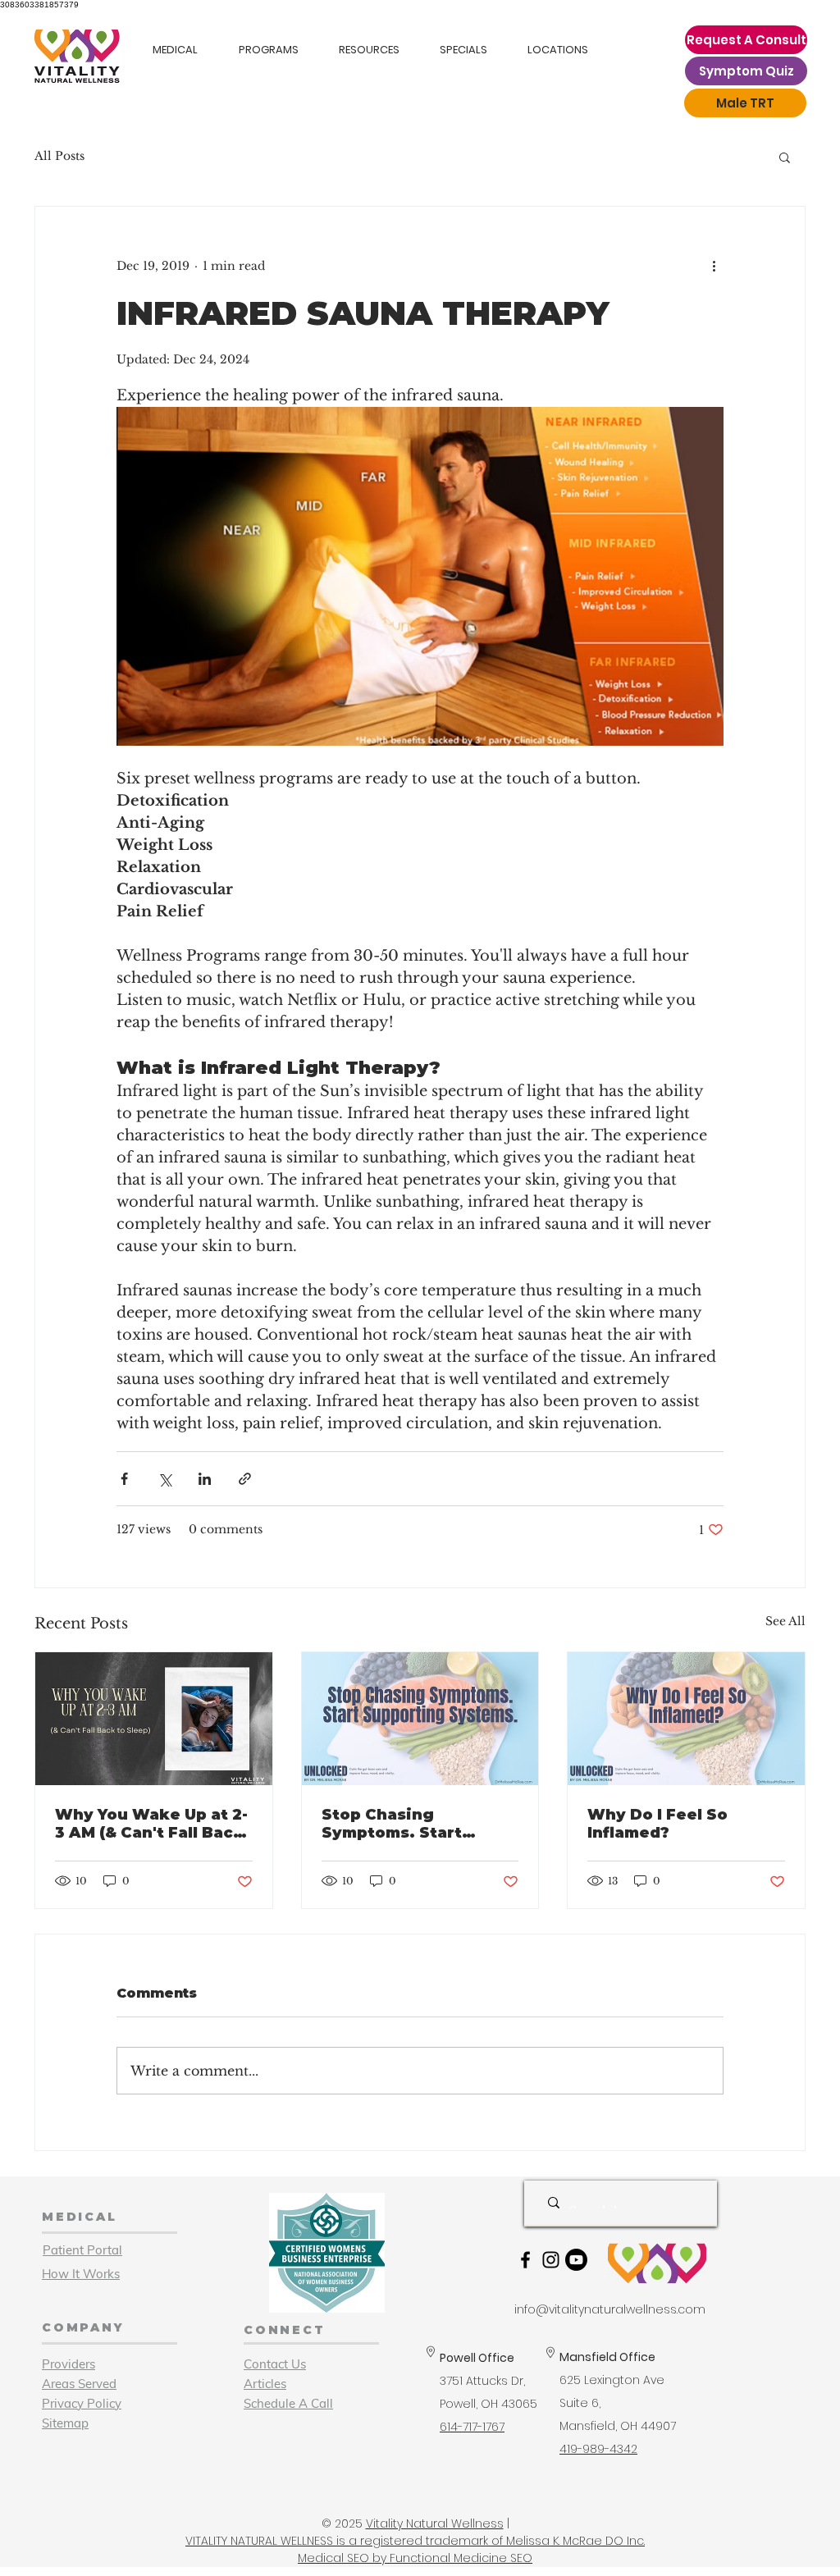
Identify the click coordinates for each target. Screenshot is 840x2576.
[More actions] (714, 266)
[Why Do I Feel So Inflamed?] (686, 1719)
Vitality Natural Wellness (435, 2523)
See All (785, 1621)
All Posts (59, 156)
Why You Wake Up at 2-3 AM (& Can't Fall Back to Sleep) (151, 1824)
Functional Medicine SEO (461, 2558)
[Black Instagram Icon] (551, 2260)
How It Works (81, 2274)
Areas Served (79, 2384)
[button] (785, 157)
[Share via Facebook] (124, 1479)
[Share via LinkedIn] (205, 1479)
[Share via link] (245, 1479)
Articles (265, 2384)
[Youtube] (576, 2260)
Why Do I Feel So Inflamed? (657, 1824)
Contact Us (275, 2364)
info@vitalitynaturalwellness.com (610, 2309)
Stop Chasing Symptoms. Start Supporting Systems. (410, 1824)
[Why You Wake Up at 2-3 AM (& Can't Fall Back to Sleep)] (154, 1719)
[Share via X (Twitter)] (164, 1479)
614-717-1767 (472, 2427)
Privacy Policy (82, 2403)
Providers (68, 2364)
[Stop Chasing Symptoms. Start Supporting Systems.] (420, 1719)
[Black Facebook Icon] (525, 2260)
